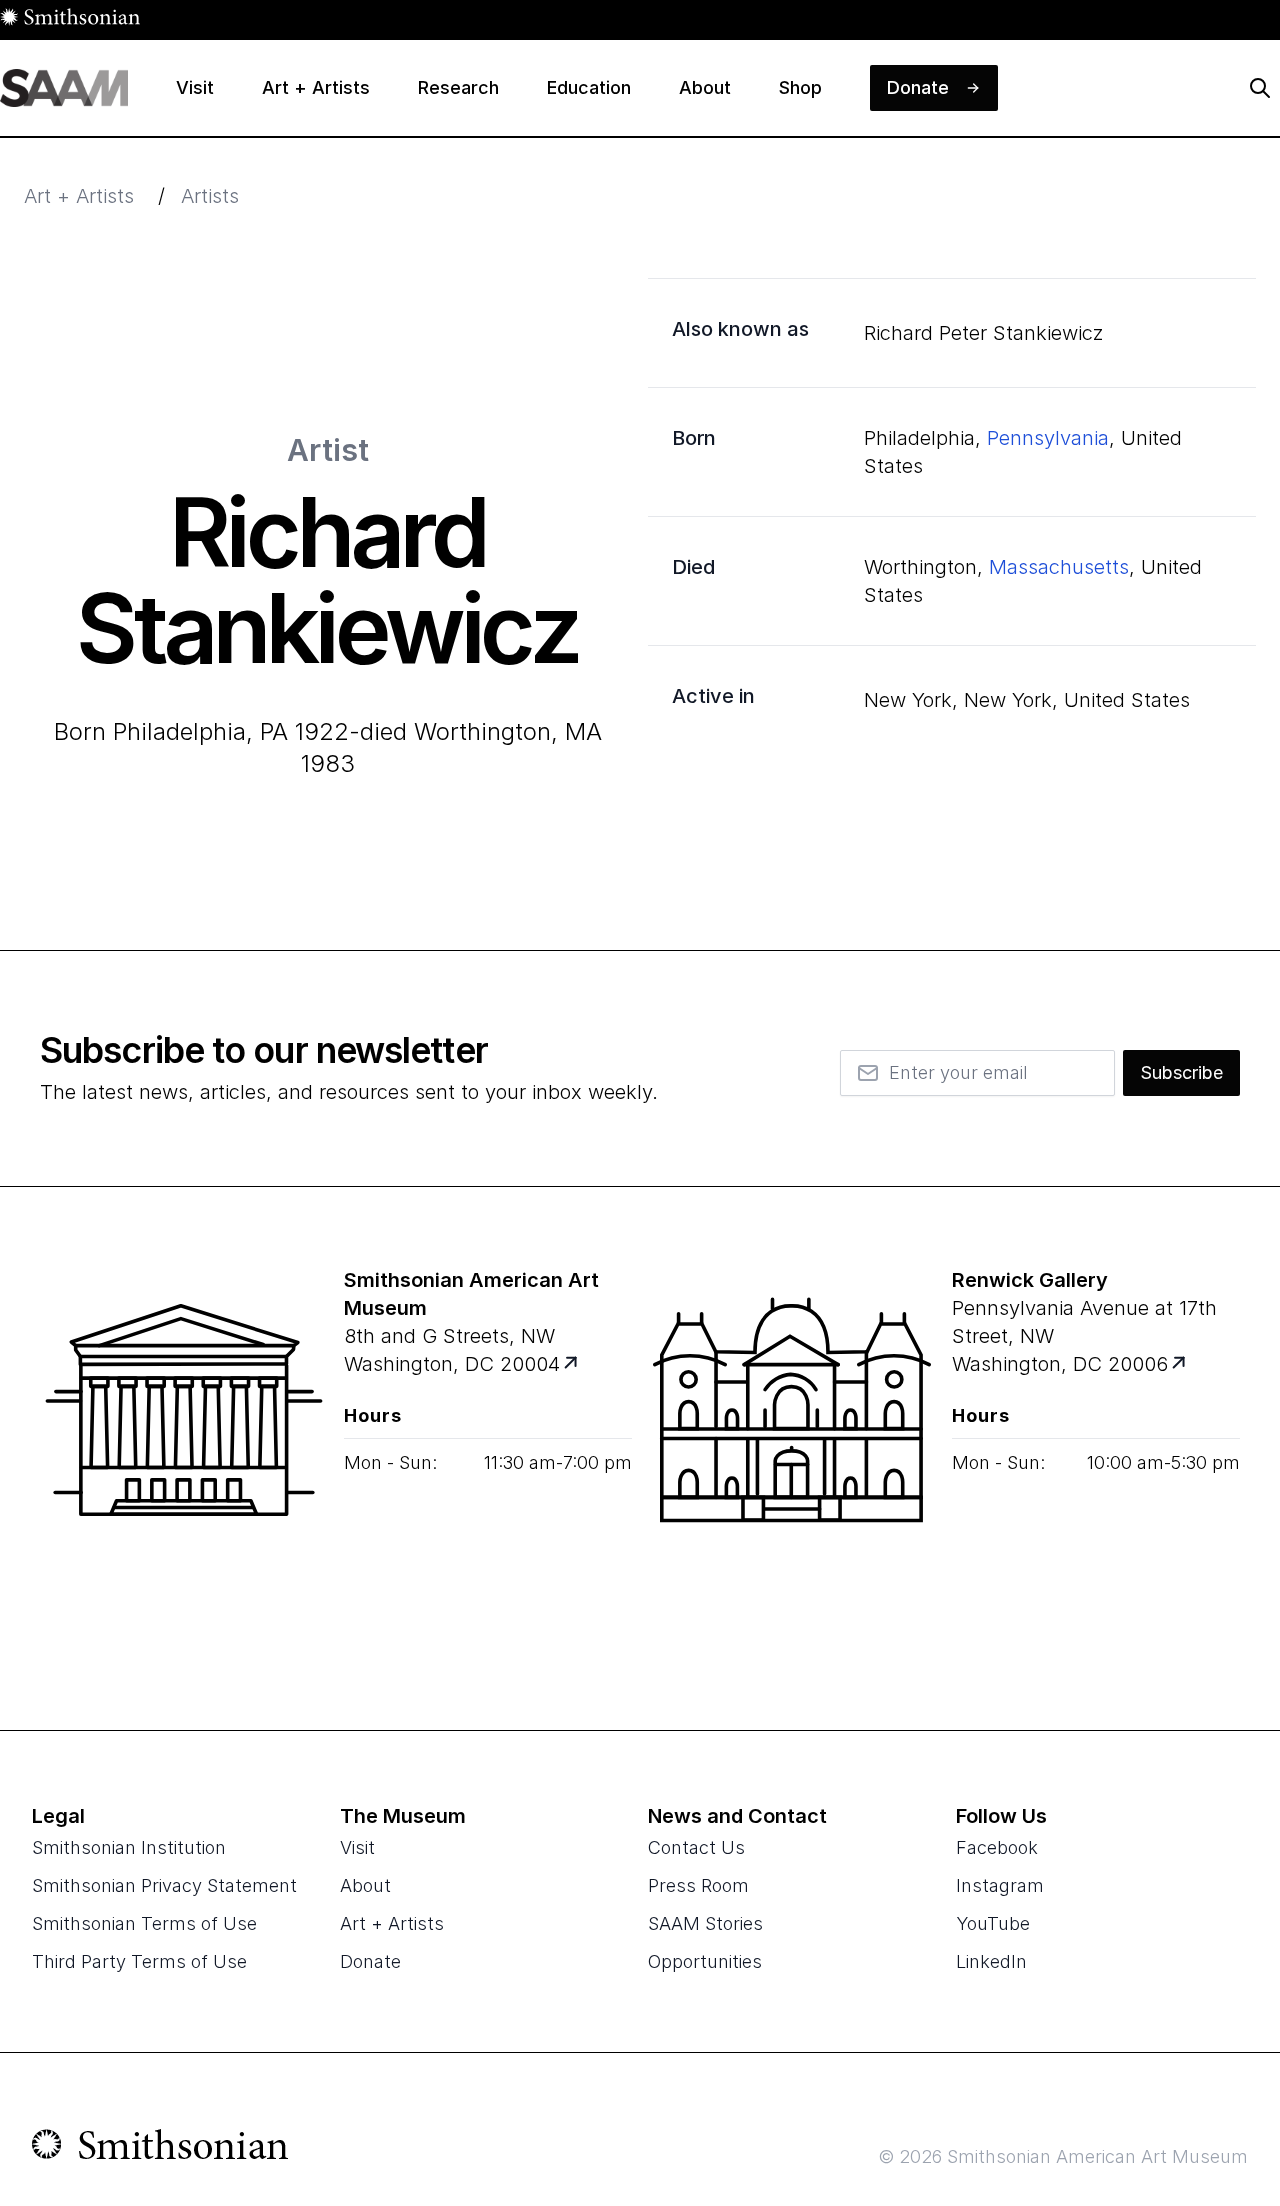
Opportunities (705, 1961)
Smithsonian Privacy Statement (164, 1885)
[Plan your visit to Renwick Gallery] (1180, 1364)
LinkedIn (991, 1961)
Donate (370, 1961)
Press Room (698, 1885)
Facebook (997, 1847)
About (365, 1885)
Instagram (1000, 1885)
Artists (210, 196)
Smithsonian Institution (129, 1847)
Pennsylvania (1048, 438)
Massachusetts (1059, 567)
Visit (357, 1847)
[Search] (1260, 88)
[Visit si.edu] (160, 2149)
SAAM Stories (705, 1923)
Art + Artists (79, 196)
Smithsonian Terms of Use (144, 1923)
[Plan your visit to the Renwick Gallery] (792, 1458)
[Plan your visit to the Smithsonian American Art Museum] (184, 1458)
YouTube (993, 1923)
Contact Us (696, 1847)
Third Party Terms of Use (139, 1961)
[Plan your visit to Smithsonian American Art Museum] (572, 1364)
